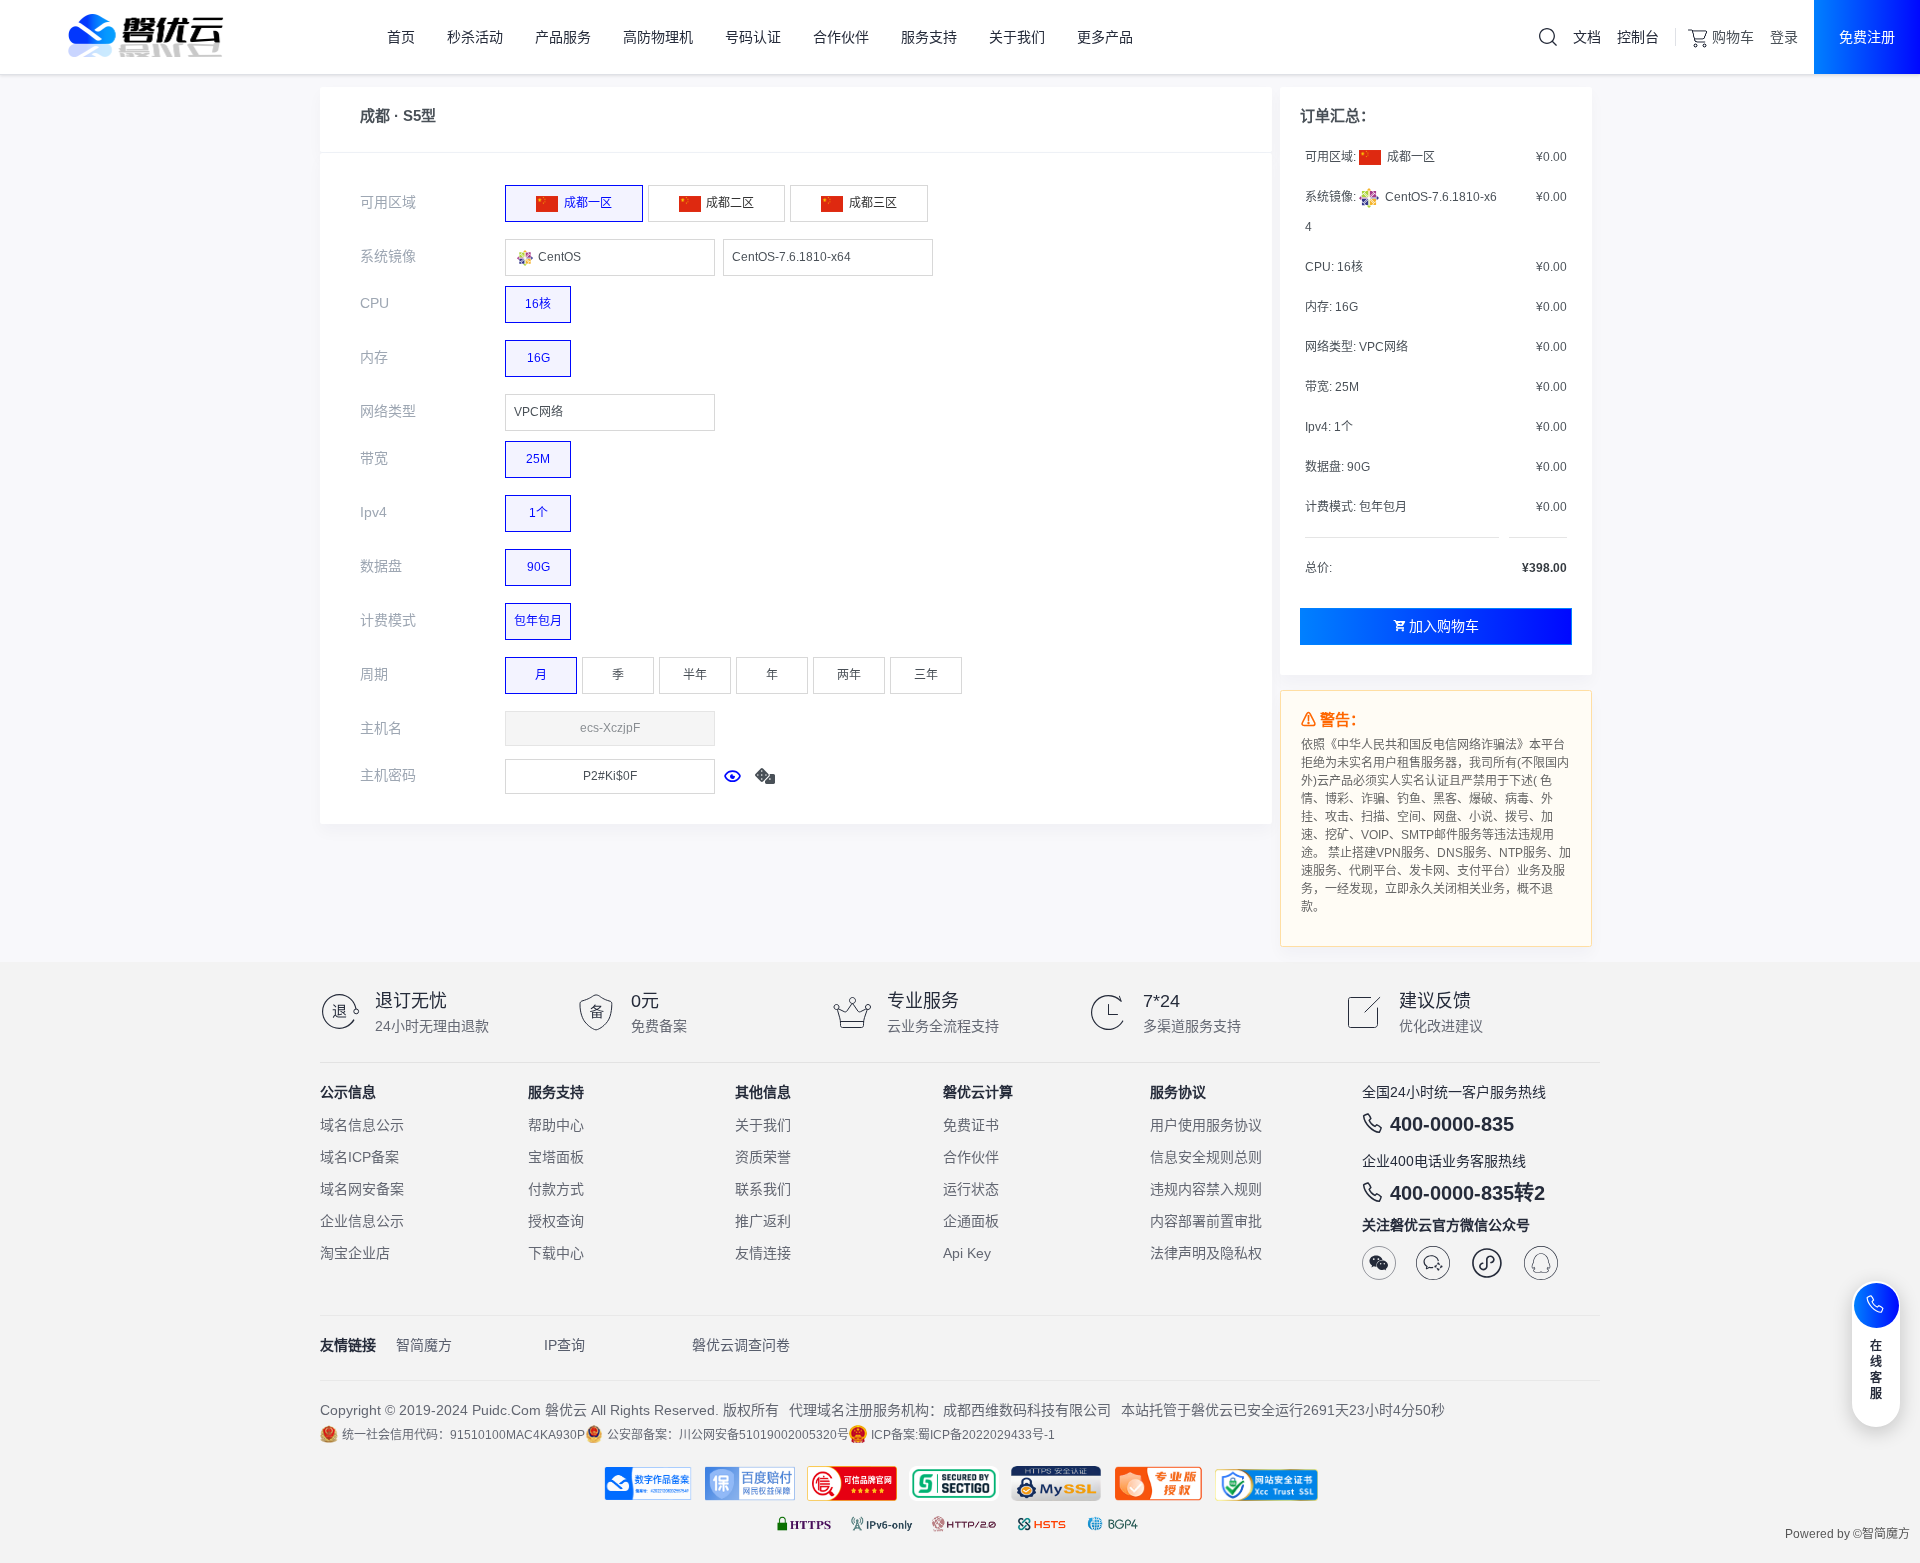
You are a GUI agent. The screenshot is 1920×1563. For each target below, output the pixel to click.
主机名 (381, 728)
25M (538, 459)
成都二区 (728, 203)
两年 (849, 675)
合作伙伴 (971, 1157)
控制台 (1638, 37)
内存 (374, 357)
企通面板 (971, 1221)
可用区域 (388, 202)
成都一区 (586, 203)
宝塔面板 (556, 1157)
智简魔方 (424, 1345)
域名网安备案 (362, 1189)
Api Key (967, 1253)
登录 (1784, 37)
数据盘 (381, 566)
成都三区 (871, 203)
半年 (695, 675)
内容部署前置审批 (1206, 1221)
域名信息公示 (362, 1125)
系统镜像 (388, 256)
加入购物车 (1444, 626)
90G (538, 567)
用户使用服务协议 (1206, 1125)
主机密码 (388, 775)
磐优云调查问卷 (741, 1345)
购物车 (1733, 37)
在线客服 (1876, 1370)
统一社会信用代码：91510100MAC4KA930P (463, 1435)
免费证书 (971, 1125)
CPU (374, 303)
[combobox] (610, 257)
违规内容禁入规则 (1206, 1189)
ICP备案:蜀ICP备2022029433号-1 (963, 1435)
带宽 (374, 458)
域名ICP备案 (359, 1157)
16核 (538, 304)
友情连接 (763, 1253)
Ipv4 (373, 512)
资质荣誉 (763, 1157)
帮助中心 (556, 1125)
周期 (374, 674)
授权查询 (556, 1221)
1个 (538, 513)
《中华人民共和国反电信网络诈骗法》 (1427, 745)
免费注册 (1867, 37)
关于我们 (763, 1125)
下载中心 (556, 1253)
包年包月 (538, 621)
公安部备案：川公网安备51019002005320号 (728, 1435)
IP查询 (564, 1345)
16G (538, 358)
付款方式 (556, 1189)
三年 (926, 675)
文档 (1587, 37)
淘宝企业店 (355, 1253)
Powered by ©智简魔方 (1847, 1534)
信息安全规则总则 (1206, 1157)
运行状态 (971, 1189)
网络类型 (388, 411)
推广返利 (763, 1221)
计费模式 (388, 620)
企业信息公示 (362, 1221)
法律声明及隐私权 (1206, 1253)
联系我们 (763, 1189)
